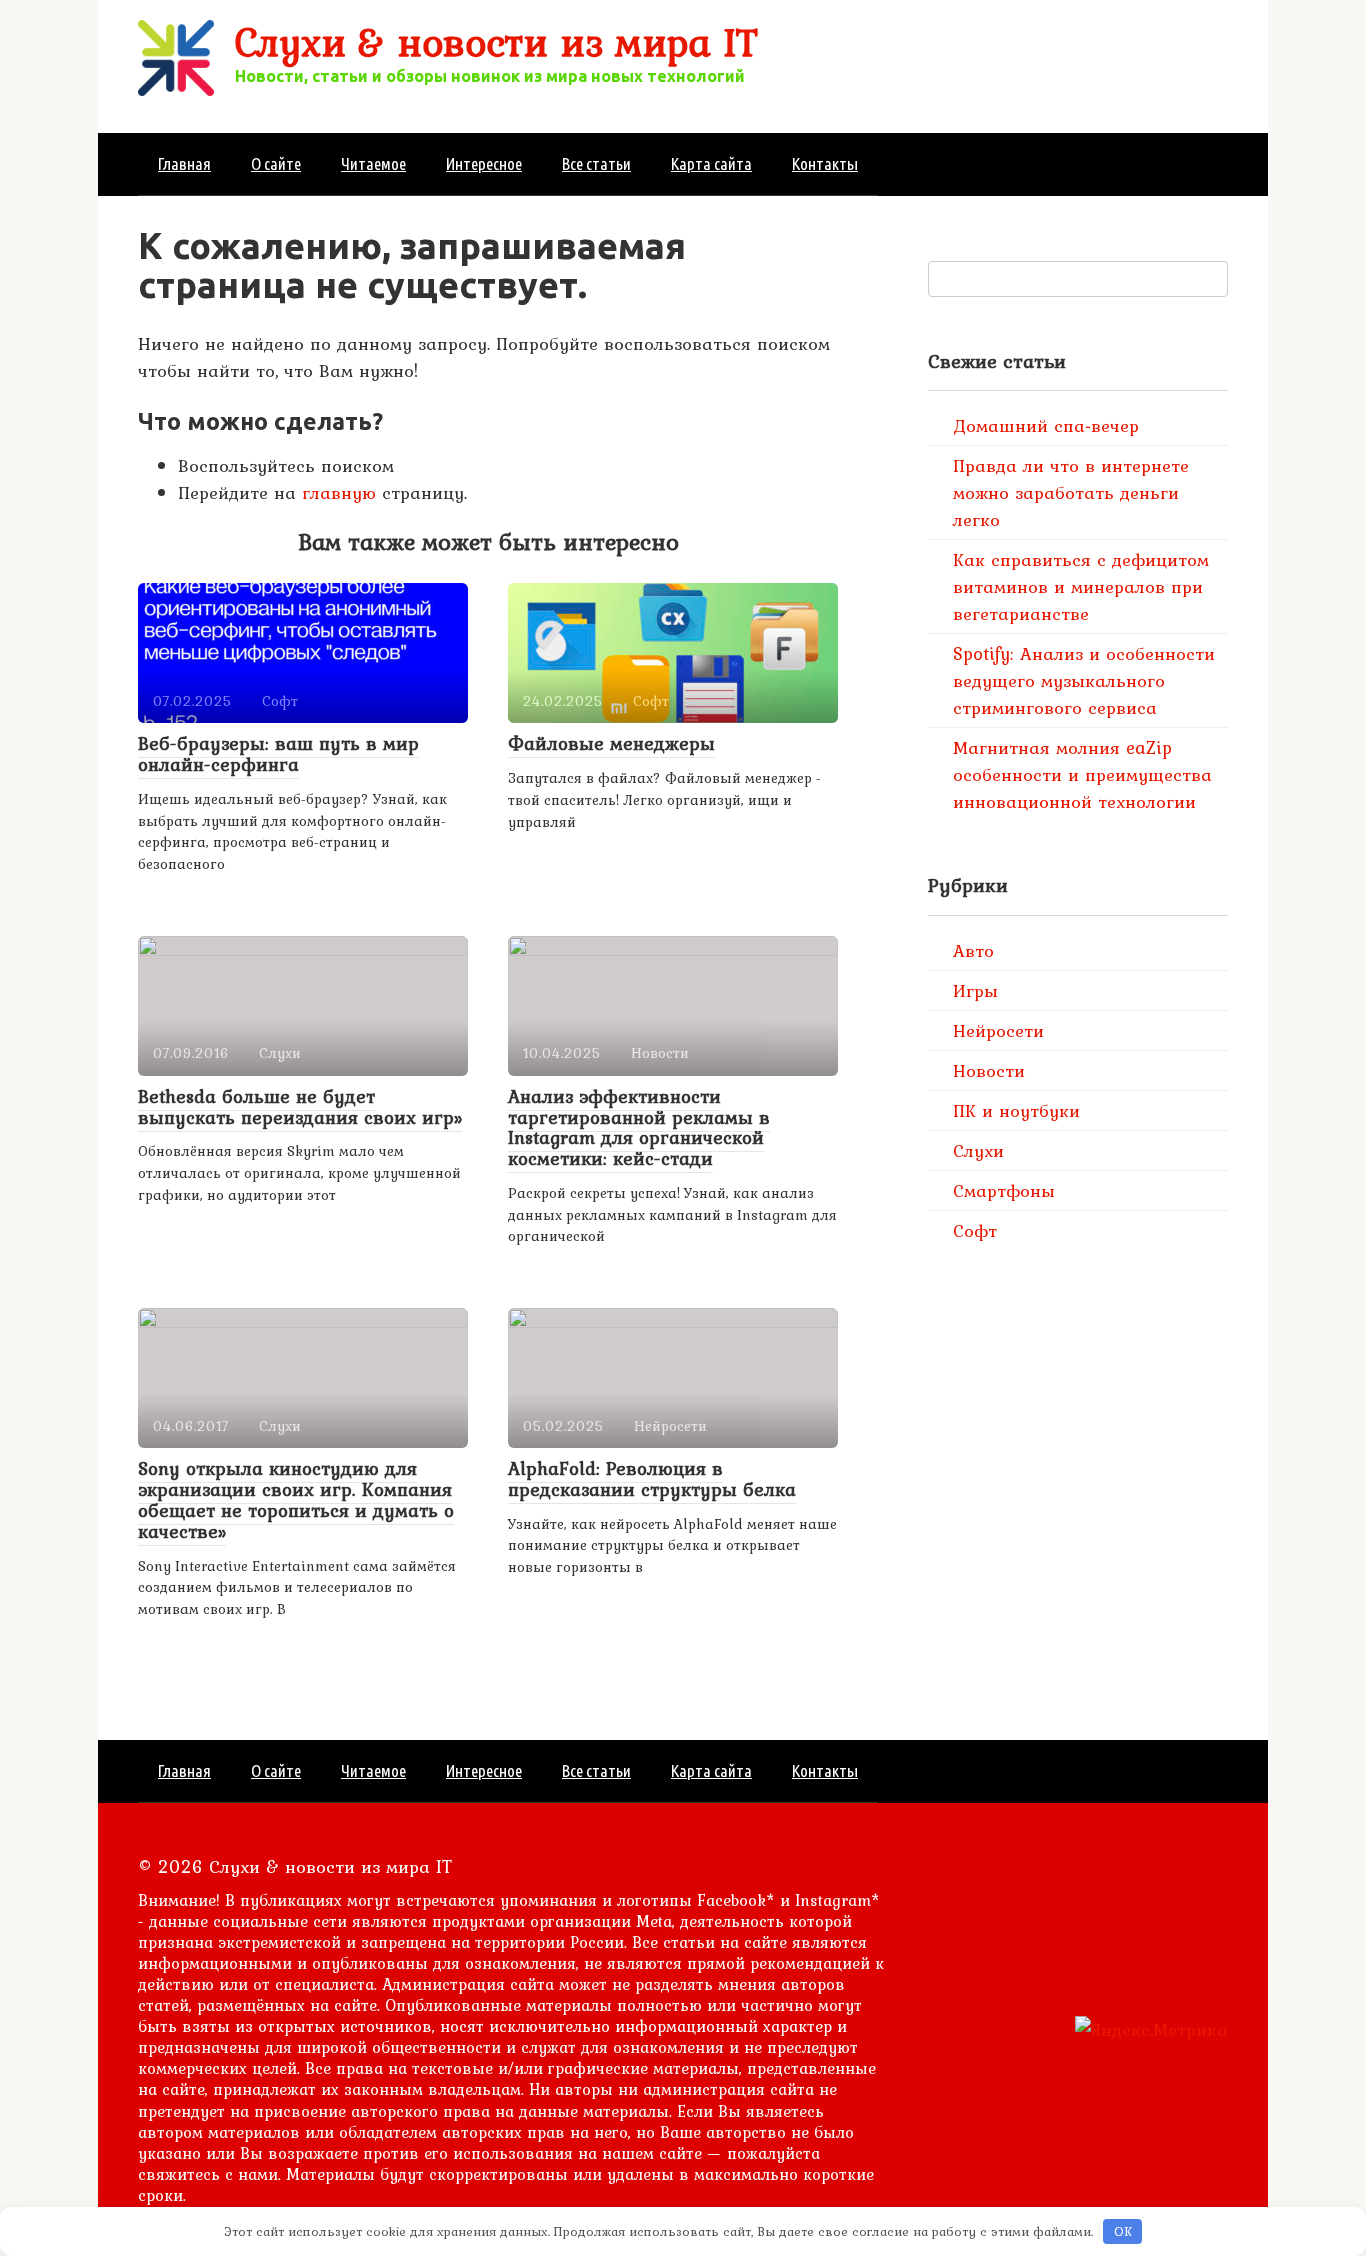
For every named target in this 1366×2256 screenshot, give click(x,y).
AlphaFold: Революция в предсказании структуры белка (652, 1478)
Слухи (978, 1150)
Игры (975, 990)
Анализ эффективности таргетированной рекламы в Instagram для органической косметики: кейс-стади (639, 1127)
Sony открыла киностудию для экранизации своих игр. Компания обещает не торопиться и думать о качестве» (296, 1499)
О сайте (276, 163)
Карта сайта (711, 163)
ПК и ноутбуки (1016, 1110)
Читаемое (373, 163)
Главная (184, 163)
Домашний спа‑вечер (1046, 425)
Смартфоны (1004, 1190)
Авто (973, 950)
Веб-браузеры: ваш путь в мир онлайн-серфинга (278, 753)
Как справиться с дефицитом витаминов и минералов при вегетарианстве (1081, 586)
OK (1123, 2231)
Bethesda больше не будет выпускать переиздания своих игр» (300, 1106)
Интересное (484, 163)
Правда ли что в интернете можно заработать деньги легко (1071, 492)
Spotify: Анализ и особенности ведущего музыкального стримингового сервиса (1084, 680)
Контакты (825, 163)
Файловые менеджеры (611, 743)
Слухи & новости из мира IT (496, 41)
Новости (989, 1070)
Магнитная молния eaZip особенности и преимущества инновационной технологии (1082, 774)
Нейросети (998, 1030)
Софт (975, 1230)
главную (339, 492)
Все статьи (596, 163)
